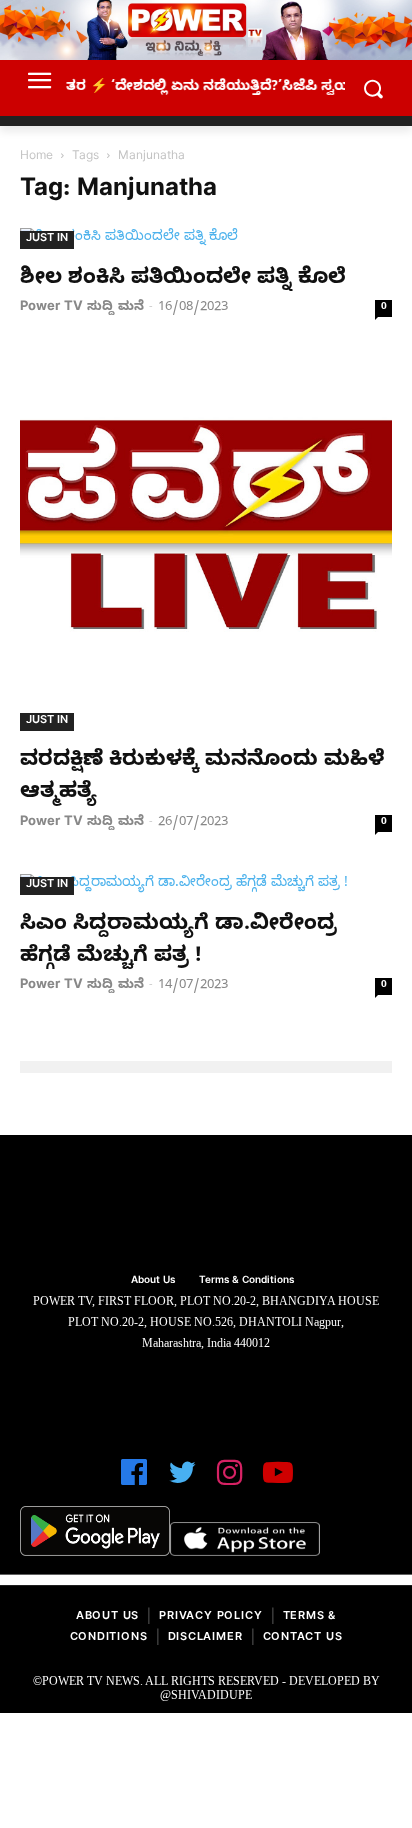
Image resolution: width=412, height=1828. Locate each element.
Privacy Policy (210, 1617)
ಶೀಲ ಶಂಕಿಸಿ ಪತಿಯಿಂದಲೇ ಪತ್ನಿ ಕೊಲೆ (183, 280)
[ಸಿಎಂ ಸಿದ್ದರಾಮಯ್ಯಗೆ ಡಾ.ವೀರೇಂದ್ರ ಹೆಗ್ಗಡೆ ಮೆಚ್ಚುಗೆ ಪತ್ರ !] (206, 884)
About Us (107, 1617)
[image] (206, 1206)
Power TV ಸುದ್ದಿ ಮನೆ (82, 308)
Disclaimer (205, 1638)
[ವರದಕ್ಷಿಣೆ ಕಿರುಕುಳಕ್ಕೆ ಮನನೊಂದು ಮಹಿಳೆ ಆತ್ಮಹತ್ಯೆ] (206, 545)
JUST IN (47, 239)
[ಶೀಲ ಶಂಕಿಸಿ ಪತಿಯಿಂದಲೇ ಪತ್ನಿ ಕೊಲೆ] (206, 238)
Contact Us (303, 1638)
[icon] (134, 1481)
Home (36, 157)
